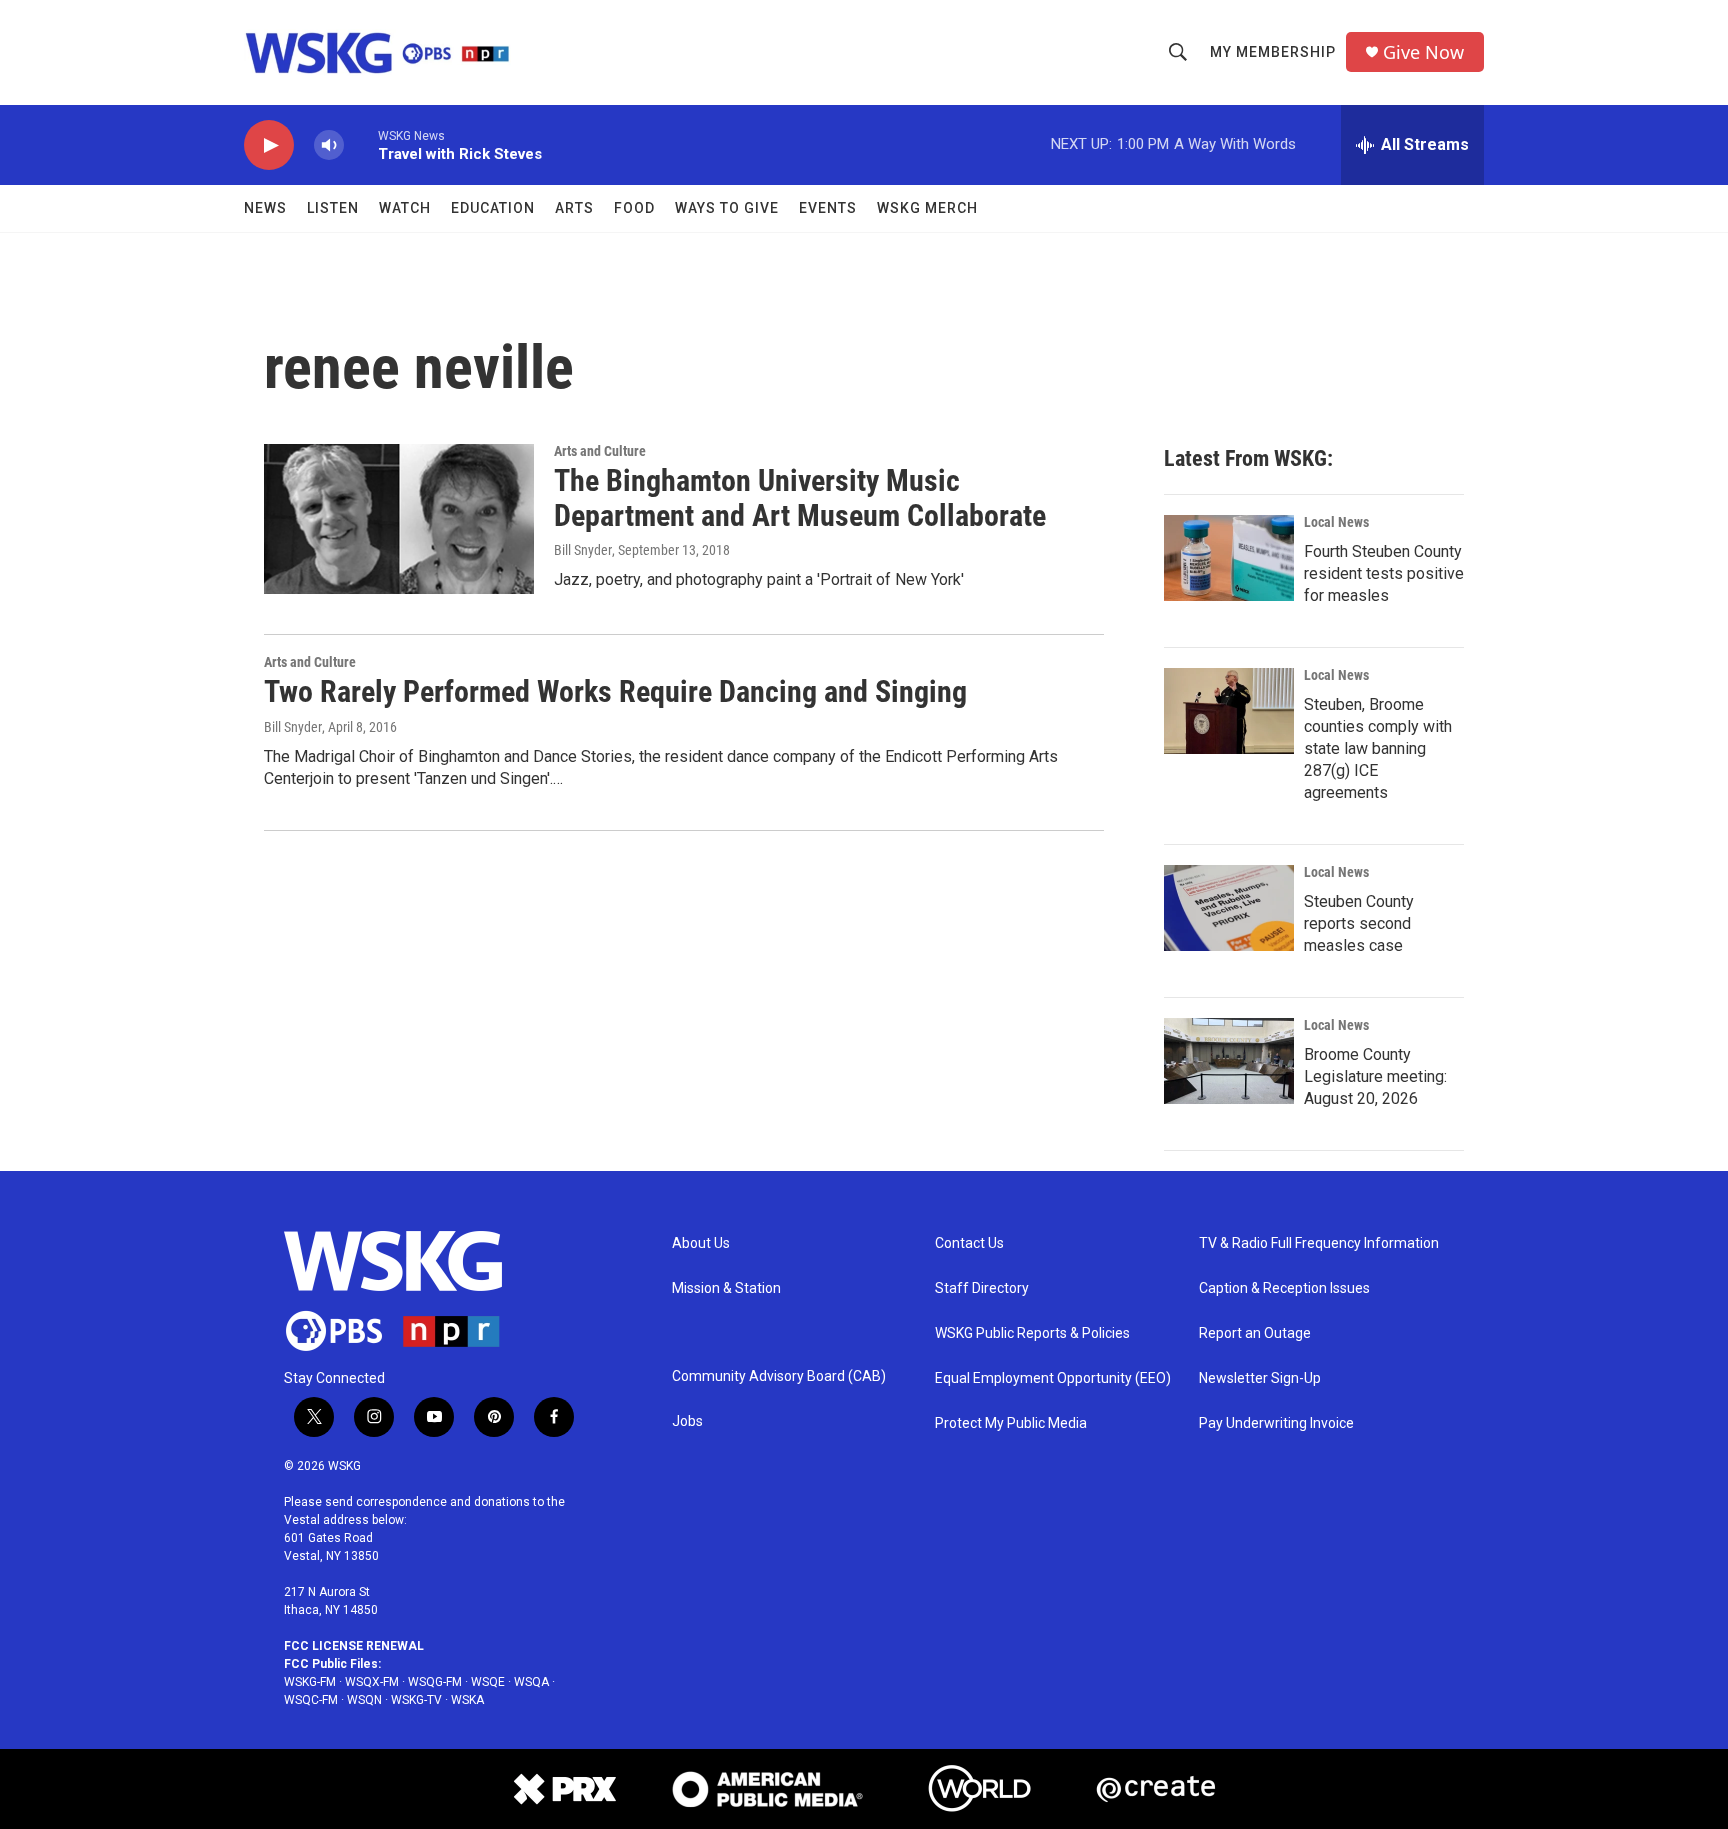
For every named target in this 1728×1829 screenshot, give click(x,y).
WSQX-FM (372, 1682)
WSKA (467, 1700)
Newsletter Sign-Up (1260, 1378)
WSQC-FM (311, 1700)
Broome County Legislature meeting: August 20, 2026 (1375, 1076)
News (265, 208)
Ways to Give (727, 208)
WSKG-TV (416, 1700)
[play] (269, 145)
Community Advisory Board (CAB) (779, 1376)
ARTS (574, 208)
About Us (701, 1243)
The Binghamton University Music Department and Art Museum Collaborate (800, 498)
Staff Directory (982, 1288)
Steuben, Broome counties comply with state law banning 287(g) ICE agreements (1378, 748)
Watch (405, 208)
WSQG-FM (435, 1682)
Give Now (1423, 52)
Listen (333, 208)
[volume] (329, 145)
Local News (1336, 522)
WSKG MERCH (927, 208)
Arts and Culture (600, 451)
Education (493, 208)
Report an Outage (1255, 1333)
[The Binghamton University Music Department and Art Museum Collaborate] (399, 519)
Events (828, 208)
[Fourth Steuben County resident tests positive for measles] (1229, 558)
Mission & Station (726, 1288)
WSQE (488, 1682)
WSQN (364, 1700)
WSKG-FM (310, 1682)
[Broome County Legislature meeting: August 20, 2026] (1229, 1061)
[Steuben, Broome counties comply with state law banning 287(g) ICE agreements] (1229, 711)
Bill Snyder (583, 550)
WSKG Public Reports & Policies (1032, 1333)
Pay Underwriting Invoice (1276, 1423)
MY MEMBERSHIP (1273, 52)
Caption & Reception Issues (1284, 1288)
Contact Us (969, 1243)
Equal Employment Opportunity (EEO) (1053, 1378)
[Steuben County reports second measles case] (1229, 908)
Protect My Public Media (1011, 1423)
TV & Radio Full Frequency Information (1319, 1243)
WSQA (531, 1682)
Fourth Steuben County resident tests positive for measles (1384, 573)
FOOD (634, 208)
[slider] (361, 144)
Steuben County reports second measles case (1359, 923)
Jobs (687, 1421)
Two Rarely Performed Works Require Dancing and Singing (615, 691)
